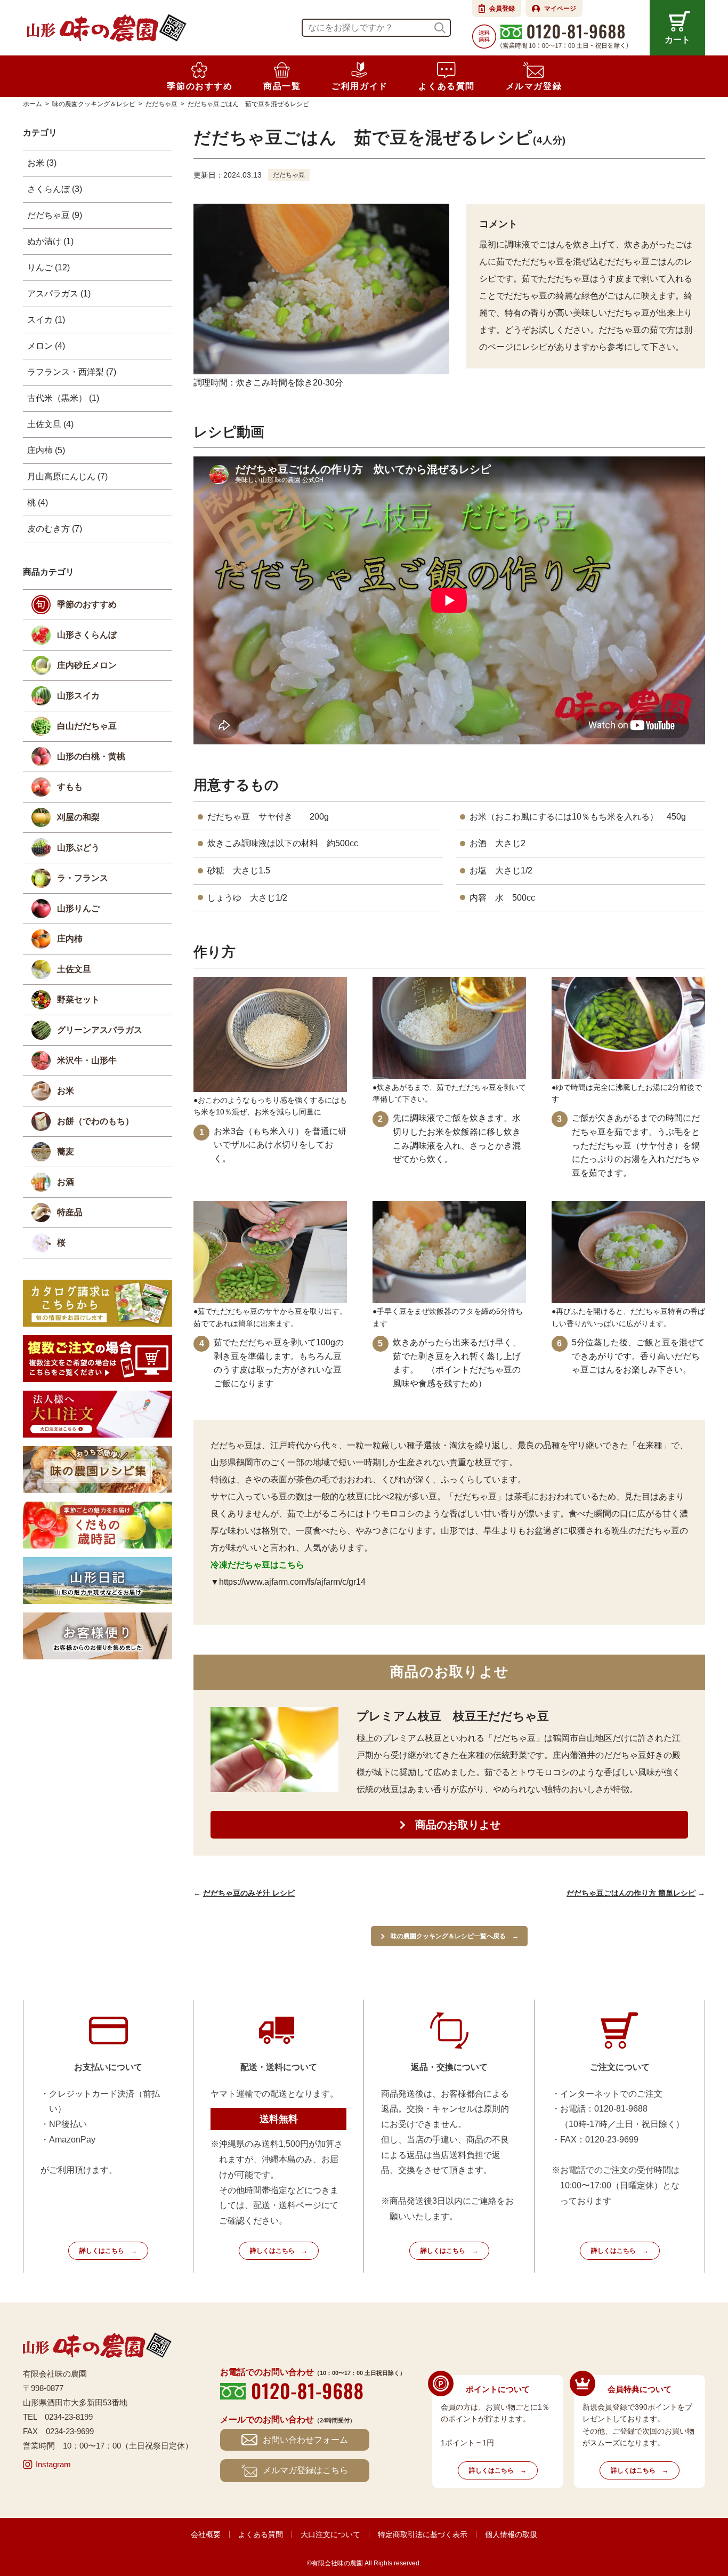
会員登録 (502, 9)
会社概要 (206, 2534)
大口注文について (330, 2534)
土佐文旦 (74, 969)
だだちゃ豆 (289, 175)
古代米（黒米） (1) (63, 398)
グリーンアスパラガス (100, 1030)
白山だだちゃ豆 (87, 726)
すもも (70, 787)
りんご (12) (48, 267)
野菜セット (78, 1000)
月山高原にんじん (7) (67, 476)
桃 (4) (38, 503)
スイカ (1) (46, 320)
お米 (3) (42, 163)
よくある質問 (261, 2534)
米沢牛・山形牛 (87, 1060)
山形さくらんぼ (87, 635)
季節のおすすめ (87, 604)
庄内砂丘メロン (87, 665)
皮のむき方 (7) (55, 529)
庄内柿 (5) (46, 450)
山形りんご (78, 908)
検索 (440, 28)
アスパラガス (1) (59, 294)
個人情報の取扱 (511, 2534)
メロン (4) (46, 346)
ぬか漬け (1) (50, 241)
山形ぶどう (78, 848)
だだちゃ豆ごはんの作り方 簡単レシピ (631, 1893)
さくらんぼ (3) (55, 189)
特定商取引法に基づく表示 (423, 2534)
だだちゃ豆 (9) (55, 215)
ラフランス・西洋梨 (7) (72, 372)
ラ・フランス (83, 878)
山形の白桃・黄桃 (91, 756)
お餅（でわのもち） (95, 1121)
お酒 (66, 1182)
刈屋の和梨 (78, 817)
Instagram (53, 2464)
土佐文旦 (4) (50, 424)
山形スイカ (78, 696)
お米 (66, 1091)
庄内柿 (70, 939)
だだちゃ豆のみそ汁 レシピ (249, 1893)
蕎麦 (66, 1151)
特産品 (70, 1212)
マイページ (560, 9)
